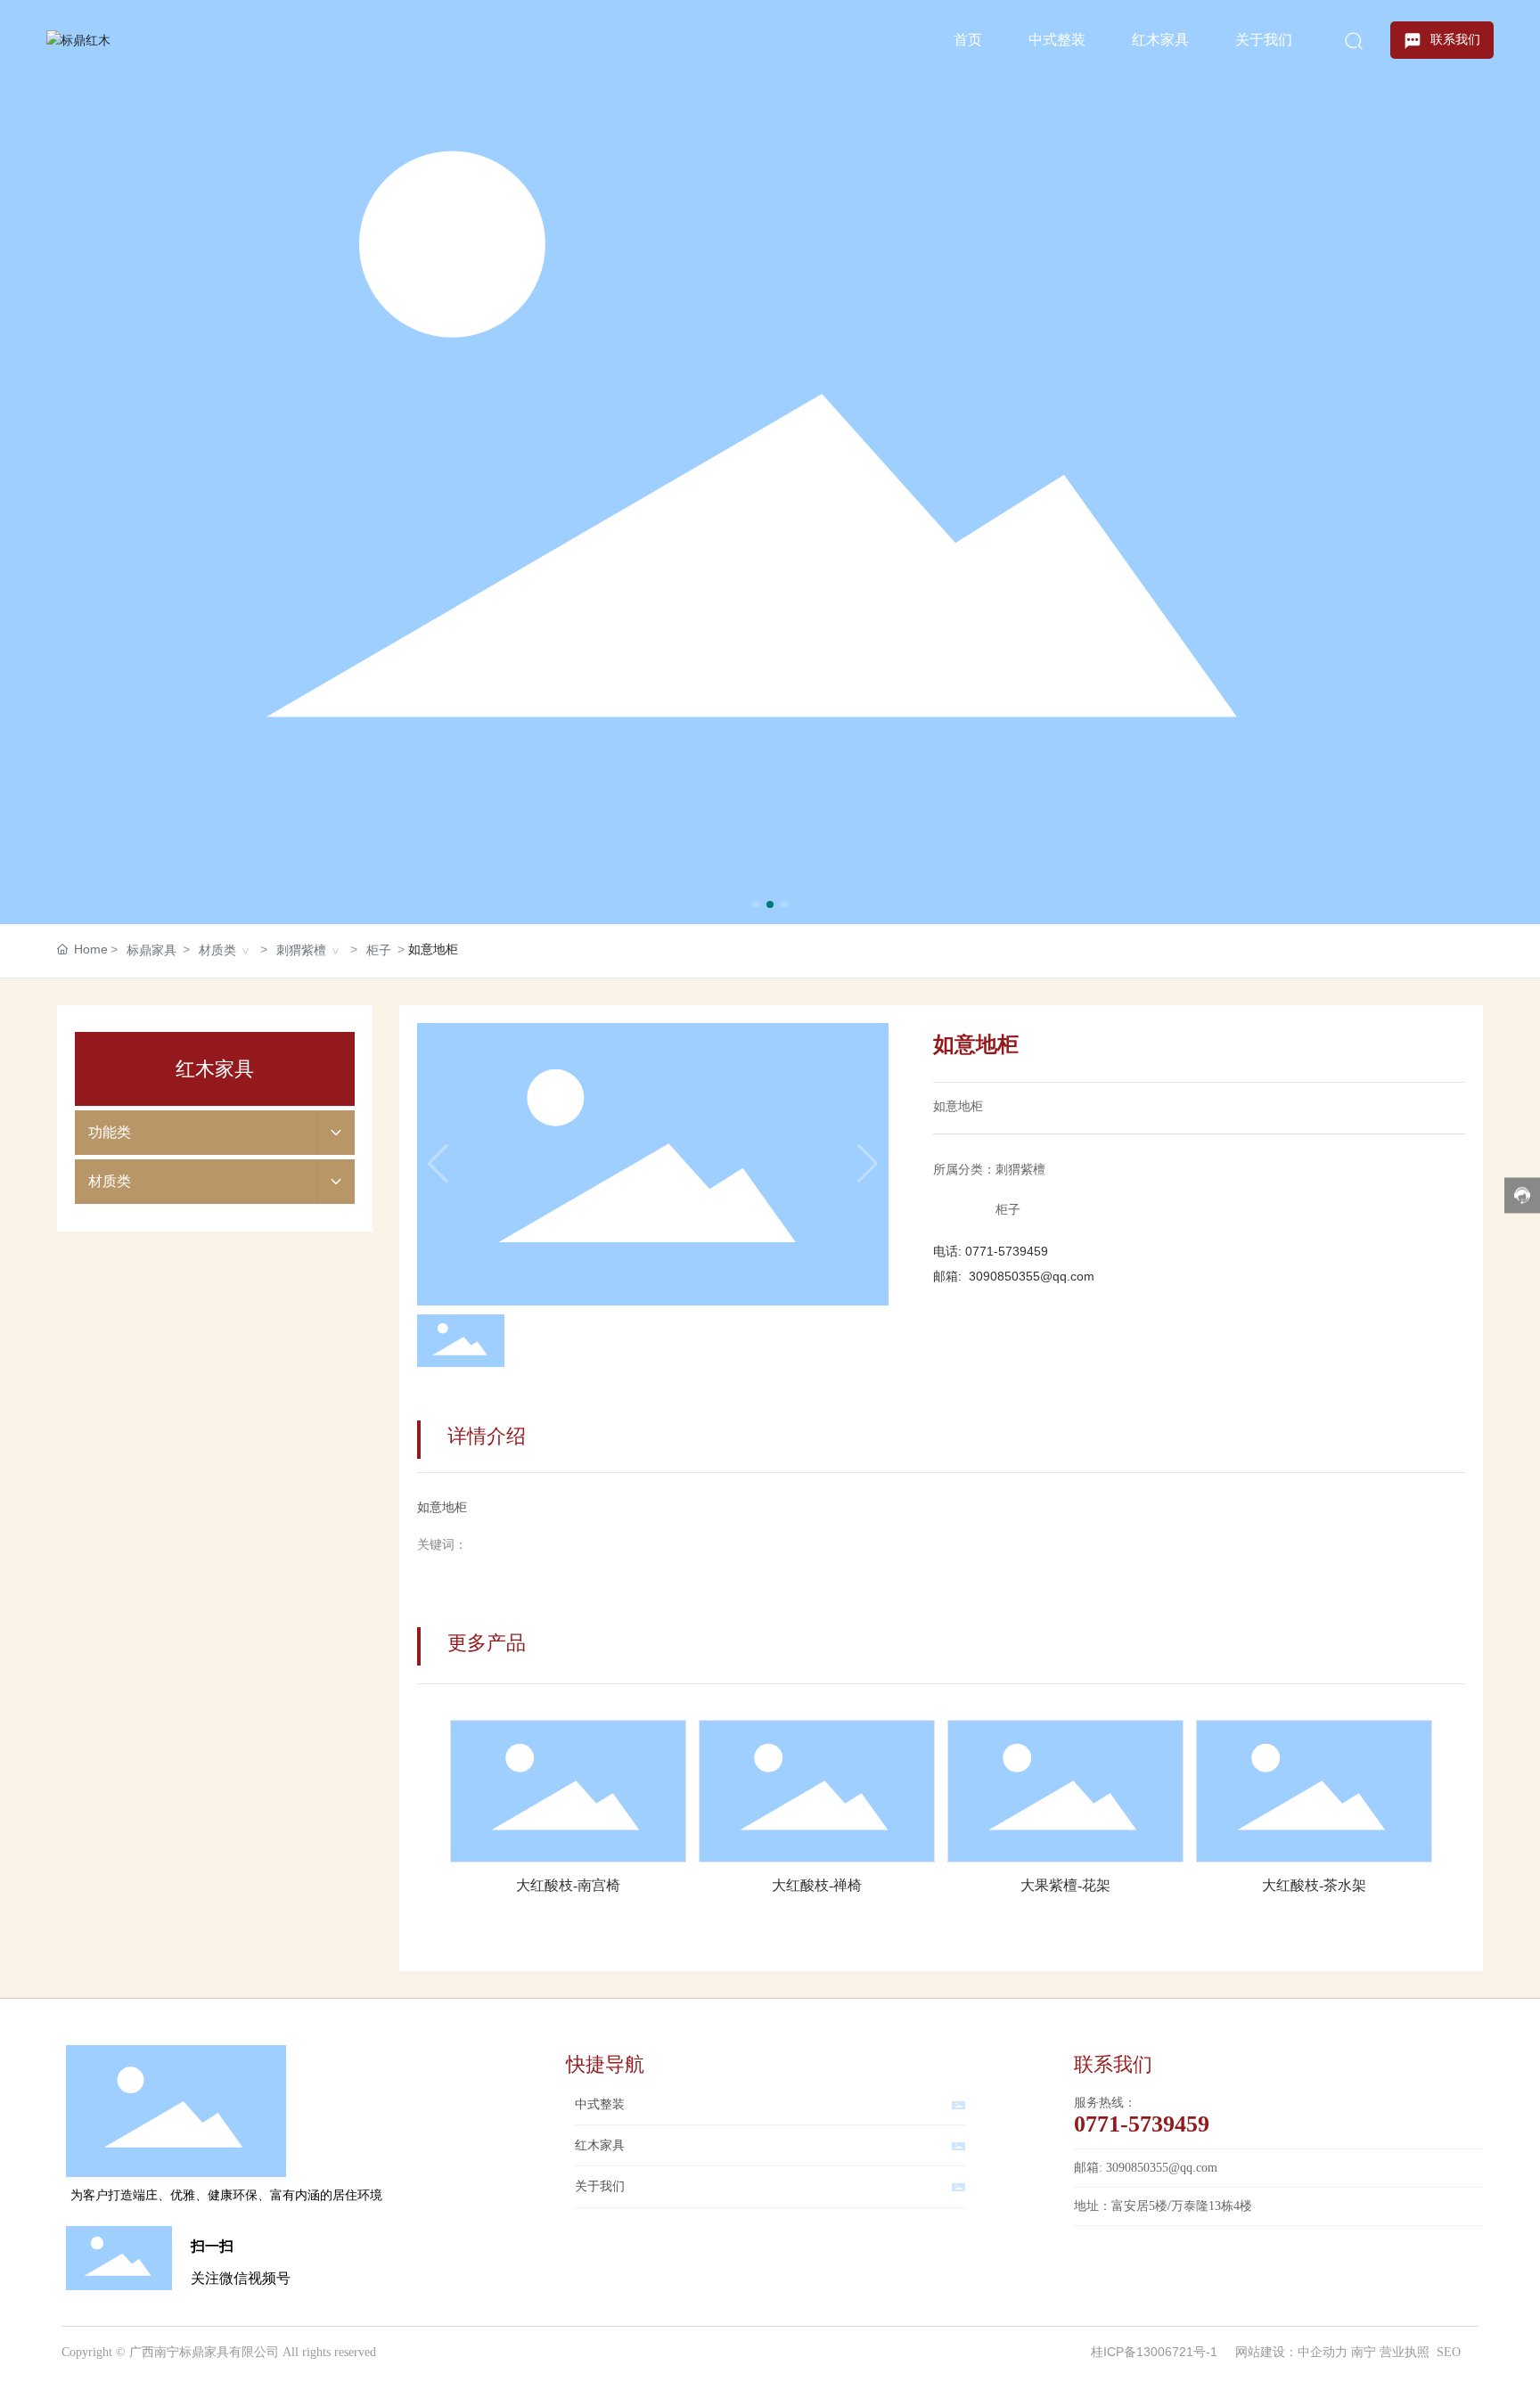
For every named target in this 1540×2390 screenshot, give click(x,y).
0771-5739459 (1007, 1251)
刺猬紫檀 (301, 950)
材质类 (217, 950)
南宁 (1364, 2352)
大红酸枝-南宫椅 (568, 1885)
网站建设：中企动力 (1291, 2352)
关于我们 (600, 2186)
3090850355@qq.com (1032, 1276)
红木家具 (600, 2145)
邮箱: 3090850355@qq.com (1146, 2168)
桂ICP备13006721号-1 (1154, 2352)
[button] (756, 904)
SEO (1449, 2352)
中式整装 (600, 2104)
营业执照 (1405, 2352)
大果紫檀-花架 (1065, 1885)
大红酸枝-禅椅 (817, 1885)
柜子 (379, 950)
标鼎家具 (152, 950)
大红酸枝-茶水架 (1314, 1885)
